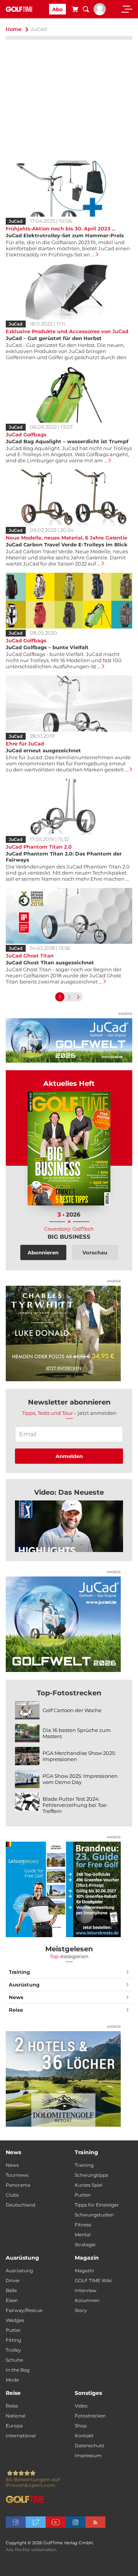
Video (81, 2406)
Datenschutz (90, 2446)
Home (14, 29)
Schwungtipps (91, 2175)
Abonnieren (43, 1252)
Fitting (13, 2340)
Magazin (84, 2271)
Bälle (11, 2290)
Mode (12, 2380)
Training (19, 1972)
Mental (83, 2235)
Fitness (83, 2225)
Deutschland (21, 2205)
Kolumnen (87, 2300)
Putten (83, 2195)
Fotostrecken (90, 2416)
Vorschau (95, 1252)
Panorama (18, 2185)
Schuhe (14, 2360)
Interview (86, 2290)
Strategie (85, 2245)
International (21, 2436)
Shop (81, 2426)
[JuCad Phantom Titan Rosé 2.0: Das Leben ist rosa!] (69, 1526)
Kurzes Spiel (89, 2185)
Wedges (15, 2320)
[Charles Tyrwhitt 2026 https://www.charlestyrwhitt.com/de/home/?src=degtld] (63, 1333)
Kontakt (84, 2436)
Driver (13, 2280)
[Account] (100, 13)
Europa (14, 2426)
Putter (13, 2330)
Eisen (12, 2300)
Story (81, 2310)
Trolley (13, 2350)
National (16, 2416)
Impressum (88, 2455)
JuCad (16, 221)
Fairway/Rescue (24, 2310)
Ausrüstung (24, 1985)
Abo (58, 9)
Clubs (12, 2195)
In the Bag (18, 2370)
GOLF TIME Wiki (93, 2280)
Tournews (17, 2175)
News (16, 1997)
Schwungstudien (94, 2215)
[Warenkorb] (75, 10)
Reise (16, 2010)
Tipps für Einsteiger (97, 2205)
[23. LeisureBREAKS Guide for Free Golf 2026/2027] (63, 1889)
